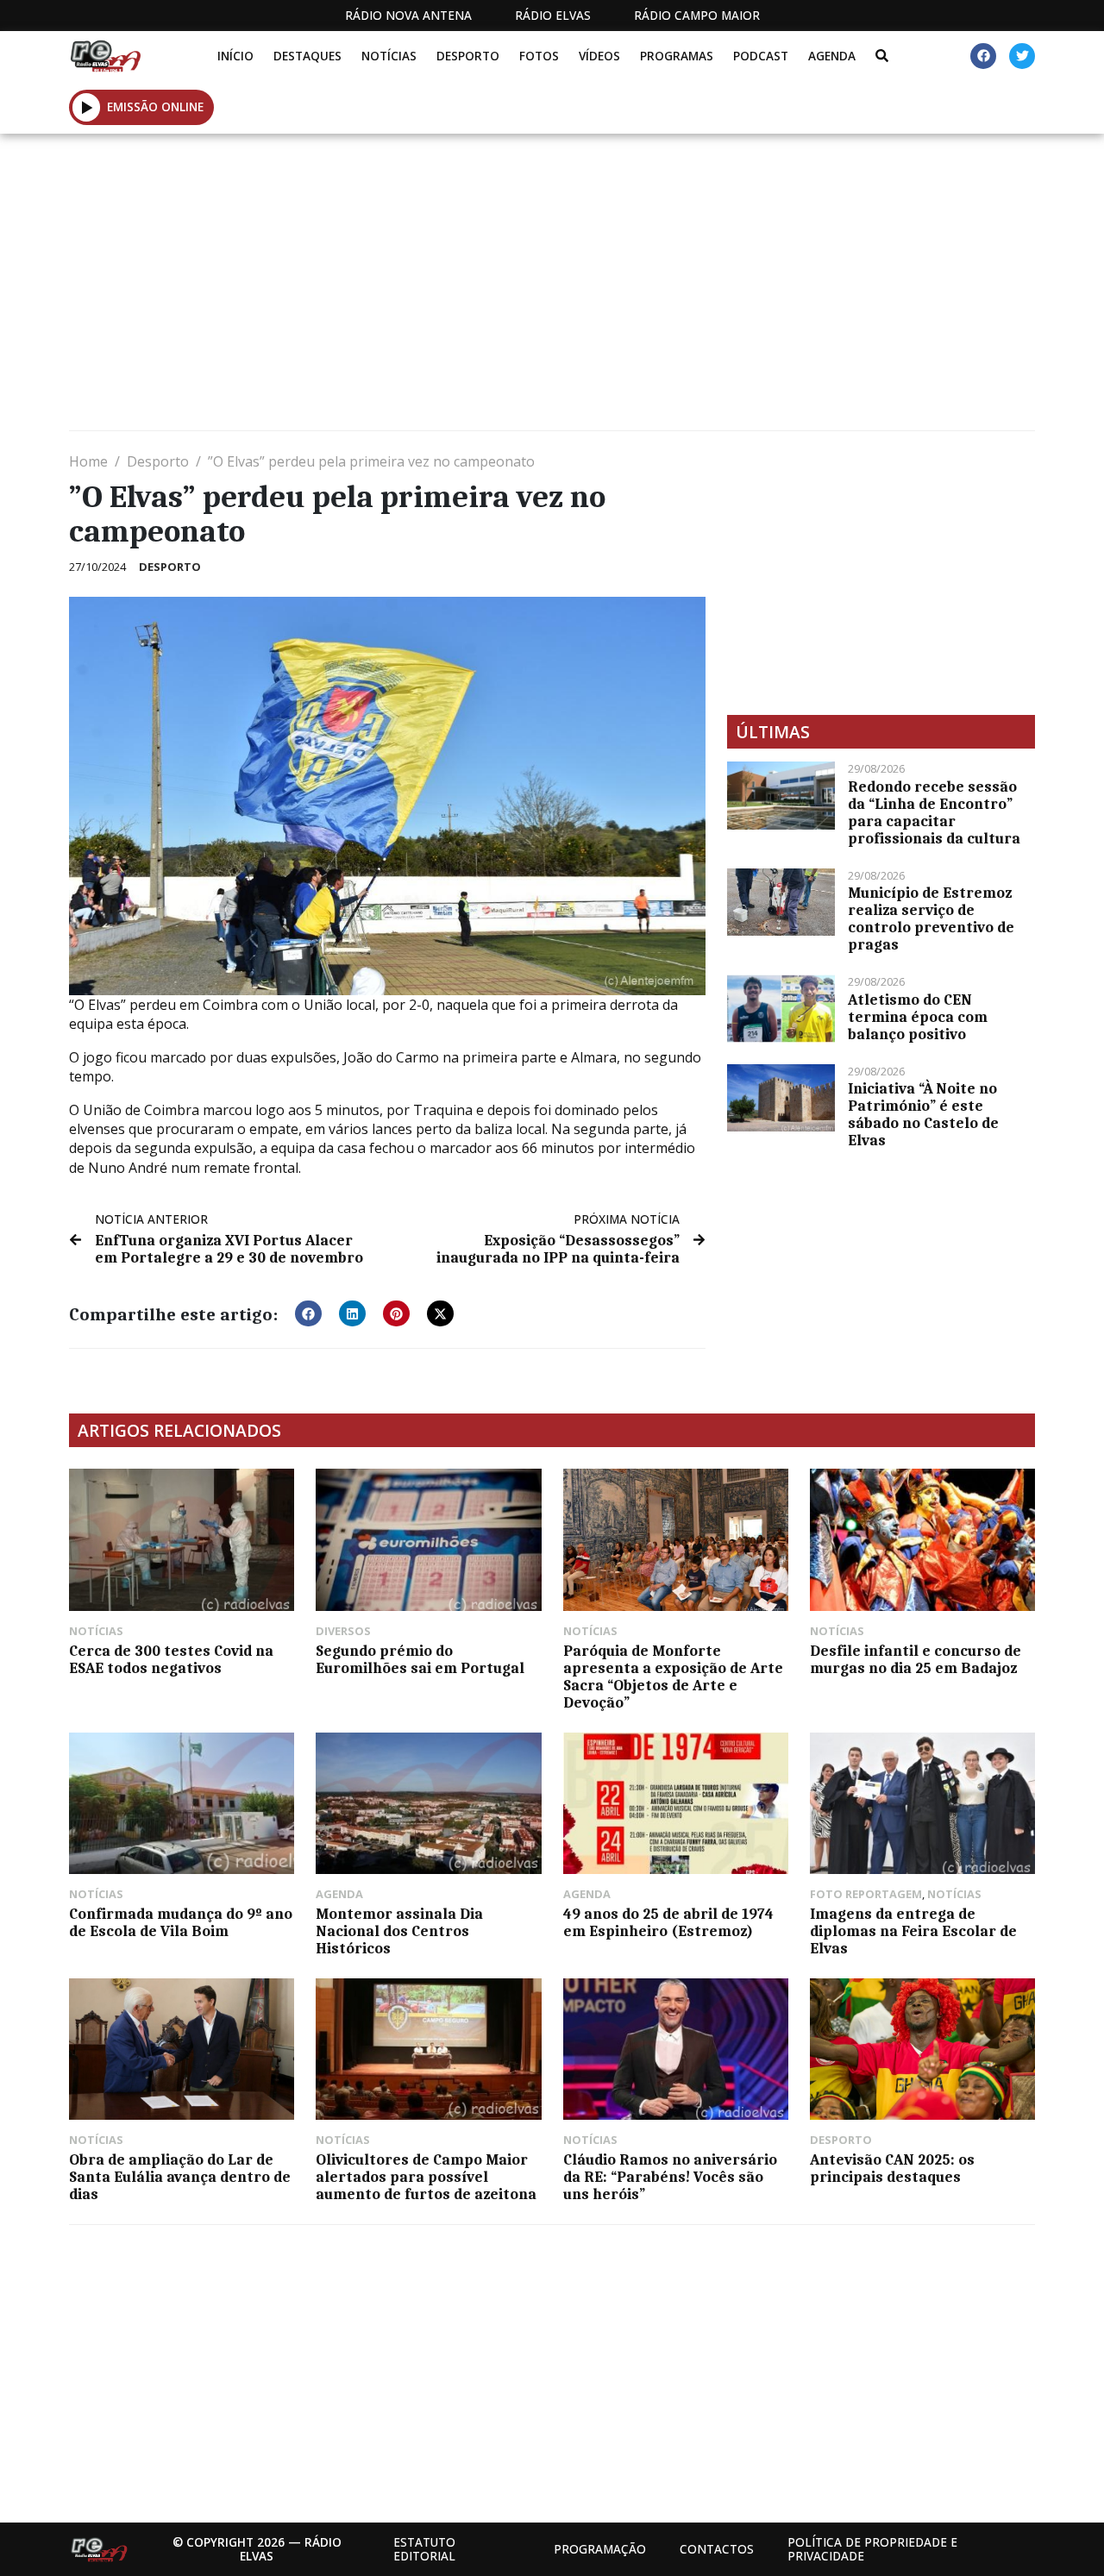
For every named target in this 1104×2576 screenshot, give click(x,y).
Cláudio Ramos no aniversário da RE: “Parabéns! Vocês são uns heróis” (670, 2177)
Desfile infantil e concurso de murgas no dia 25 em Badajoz (916, 1659)
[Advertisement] (552, 289)
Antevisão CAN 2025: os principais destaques (892, 2168)
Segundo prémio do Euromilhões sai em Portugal (420, 1659)
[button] (87, 107)
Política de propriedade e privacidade (872, 2549)
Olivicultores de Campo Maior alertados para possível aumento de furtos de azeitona (426, 2177)
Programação (600, 2549)
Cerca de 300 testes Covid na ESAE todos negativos (171, 1659)
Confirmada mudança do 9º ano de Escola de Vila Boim (181, 1922)
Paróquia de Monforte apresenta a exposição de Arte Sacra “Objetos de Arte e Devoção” (673, 1677)
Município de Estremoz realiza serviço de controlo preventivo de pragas (931, 918)
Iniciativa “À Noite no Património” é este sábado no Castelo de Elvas (923, 1114)
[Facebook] (983, 56)
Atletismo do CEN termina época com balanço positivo (918, 1017)
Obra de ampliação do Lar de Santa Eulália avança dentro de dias (180, 2177)
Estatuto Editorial (424, 2549)
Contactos (717, 2549)
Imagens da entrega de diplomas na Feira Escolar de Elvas (913, 1931)
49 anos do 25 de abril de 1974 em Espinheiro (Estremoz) (668, 1922)
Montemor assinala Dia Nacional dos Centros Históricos (399, 1931)
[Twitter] (1022, 56)
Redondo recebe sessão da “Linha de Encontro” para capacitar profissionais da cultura (934, 812)
